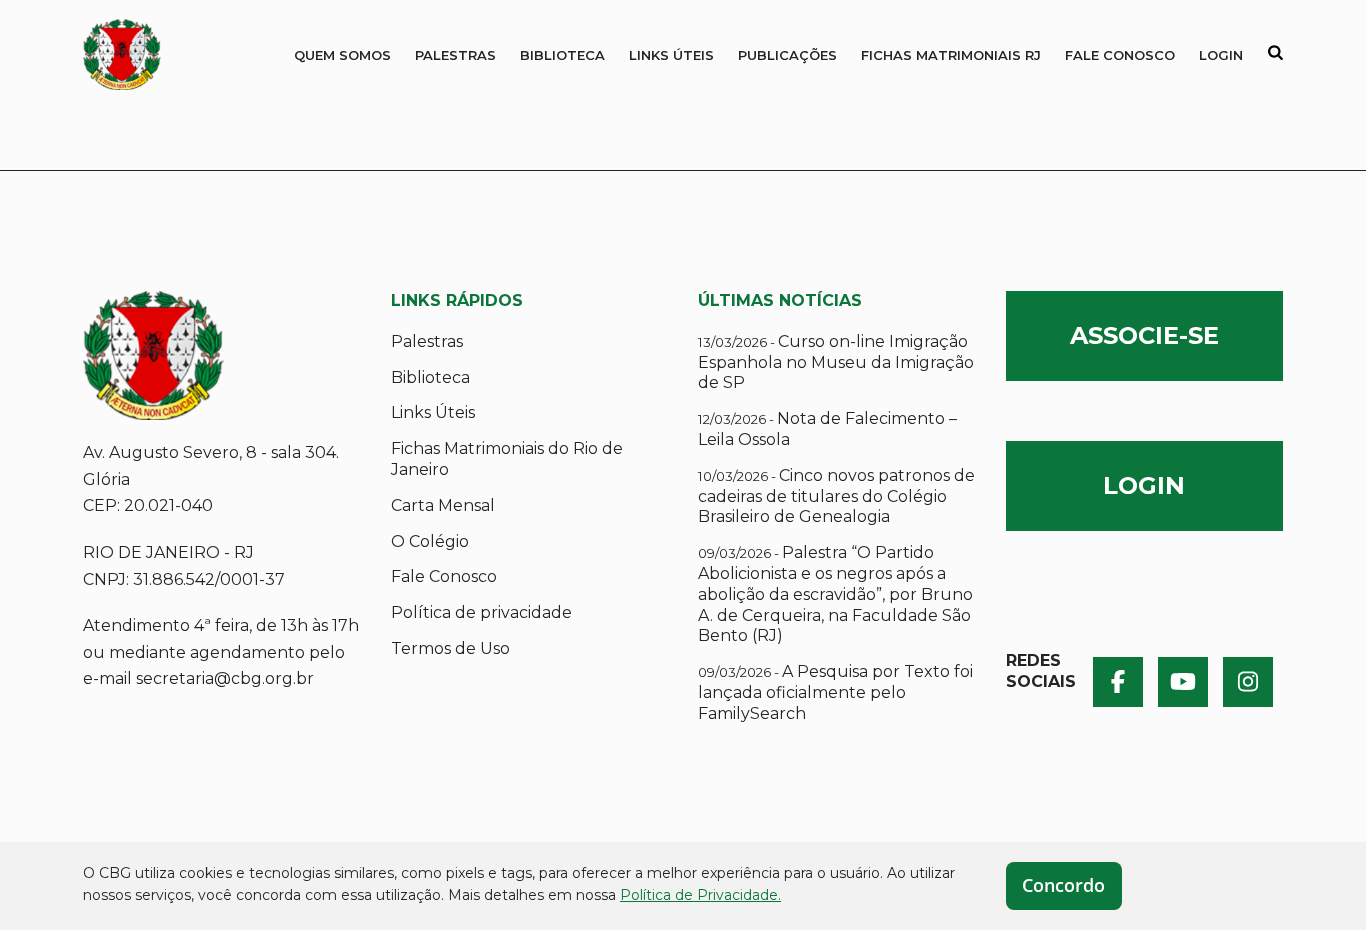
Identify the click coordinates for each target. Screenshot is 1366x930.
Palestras (455, 55)
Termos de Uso (450, 648)
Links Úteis (671, 55)
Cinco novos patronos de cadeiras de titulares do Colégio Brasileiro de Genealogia (836, 496)
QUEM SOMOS (342, 55)
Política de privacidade (481, 612)
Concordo (1063, 885)
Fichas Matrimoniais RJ (951, 55)
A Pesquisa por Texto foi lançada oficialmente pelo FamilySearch (835, 692)
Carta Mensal (443, 505)
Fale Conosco (1120, 55)
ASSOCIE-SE (1144, 335)
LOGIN (1144, 485)
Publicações (787, 55)
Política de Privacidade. (700, 895)
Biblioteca (562, 55)
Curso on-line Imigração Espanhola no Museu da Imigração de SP (836, 362)
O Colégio (430, 541)
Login (1221, 55)
